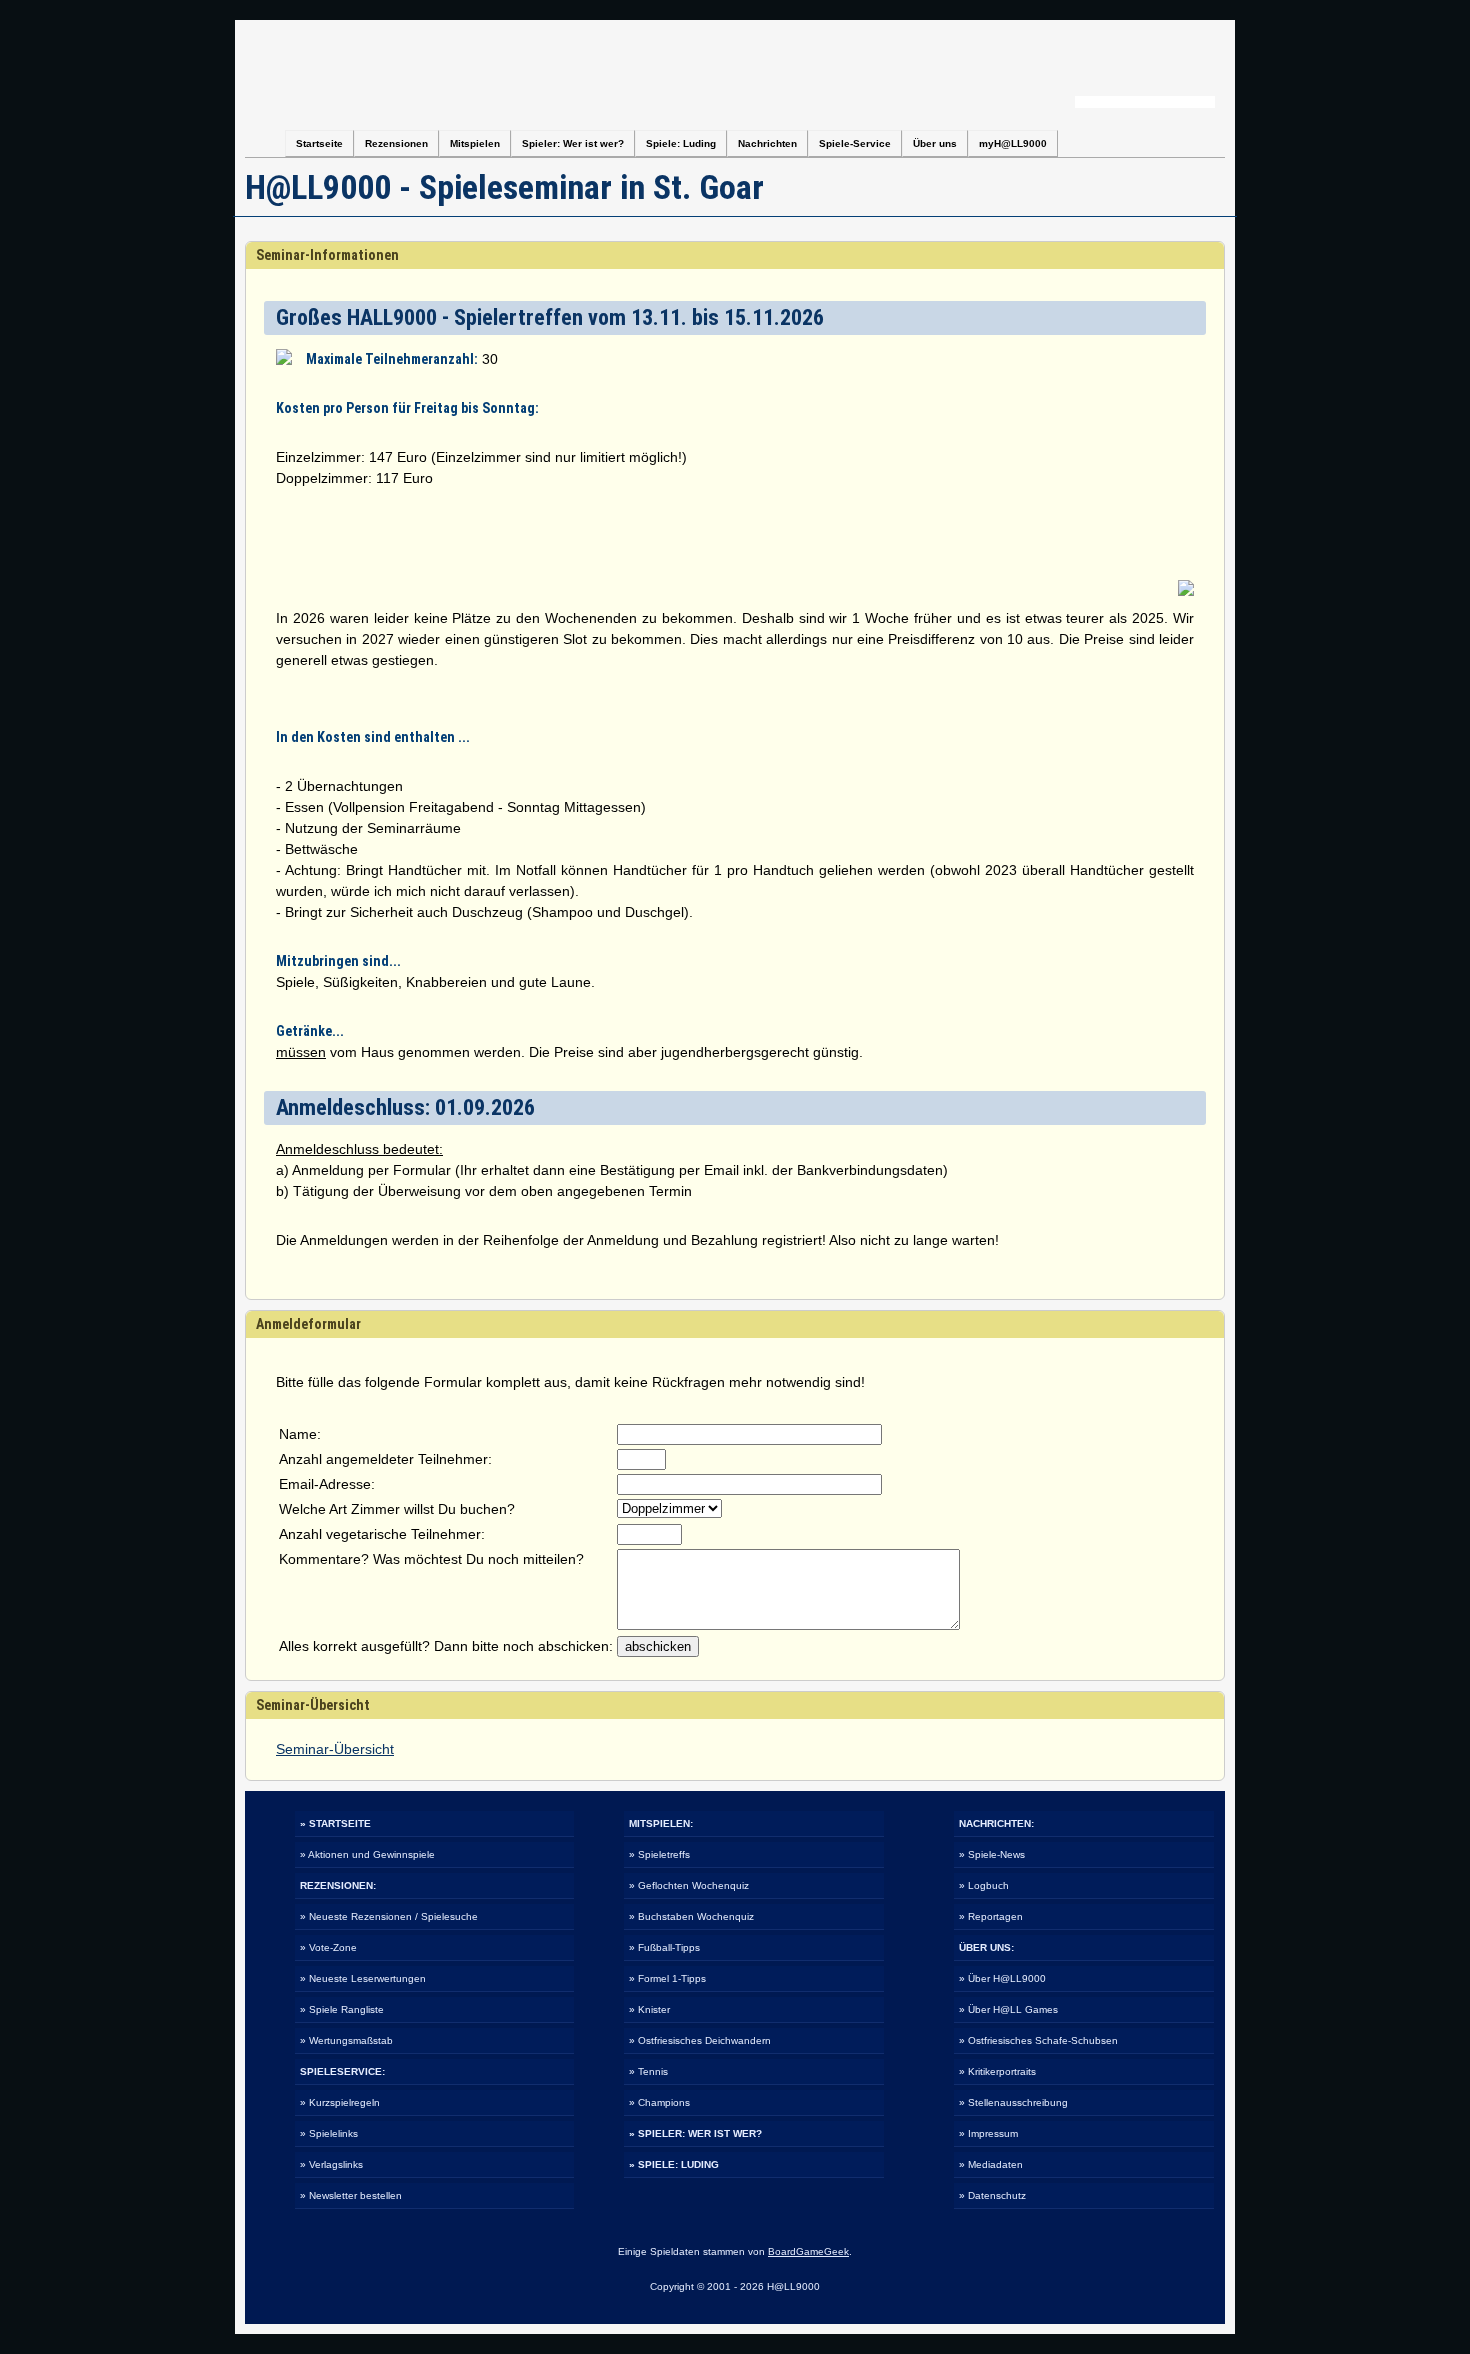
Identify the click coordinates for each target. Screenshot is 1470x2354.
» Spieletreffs (659, 1854)
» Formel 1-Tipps (667, 1978)
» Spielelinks (329, 2133)
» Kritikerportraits (997, 2071)
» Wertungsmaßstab (346, 2040)
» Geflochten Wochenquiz (689, 1885)
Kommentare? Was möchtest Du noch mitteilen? (431, 1559)
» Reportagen (991, 1916)
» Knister (649, 2009)
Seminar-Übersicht (335, 1749)
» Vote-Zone (328, 1947)
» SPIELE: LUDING (674, 2164)
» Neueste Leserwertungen (363, 1978)
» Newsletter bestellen (351, 2195)
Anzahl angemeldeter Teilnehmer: (385, 1459)
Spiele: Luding (681, 143)
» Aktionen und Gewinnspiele (367, 1854)
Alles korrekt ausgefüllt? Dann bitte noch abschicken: (446, 1646)
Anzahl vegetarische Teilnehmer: (382, 1534)
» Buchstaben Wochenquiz (691, 1916)
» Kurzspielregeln (340, 2102)
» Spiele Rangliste (342, 2009)
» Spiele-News (992, 1854)
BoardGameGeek (808, 2251)
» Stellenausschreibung (1013, 2102)
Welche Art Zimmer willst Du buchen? (397, 1509)
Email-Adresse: (327, 1484)
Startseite (319, 143)
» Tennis (648, 2071)
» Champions (659, 2102)
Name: (300, 1434)
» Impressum (988, 2133)
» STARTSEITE (335, 1823)
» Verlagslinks (331, 2164)
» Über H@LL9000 (1002, 1978)
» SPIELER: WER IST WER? (695, 2133)
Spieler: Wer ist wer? (573, 143)
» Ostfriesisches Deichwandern (700, 2040)
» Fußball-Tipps (664, 1947)
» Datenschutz (992, 2195)
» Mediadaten (991, 2164)
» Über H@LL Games (1008, 2009)
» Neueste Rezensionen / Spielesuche (389, 1916)
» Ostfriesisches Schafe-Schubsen (1038, 2040)
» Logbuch (984, 1885)
